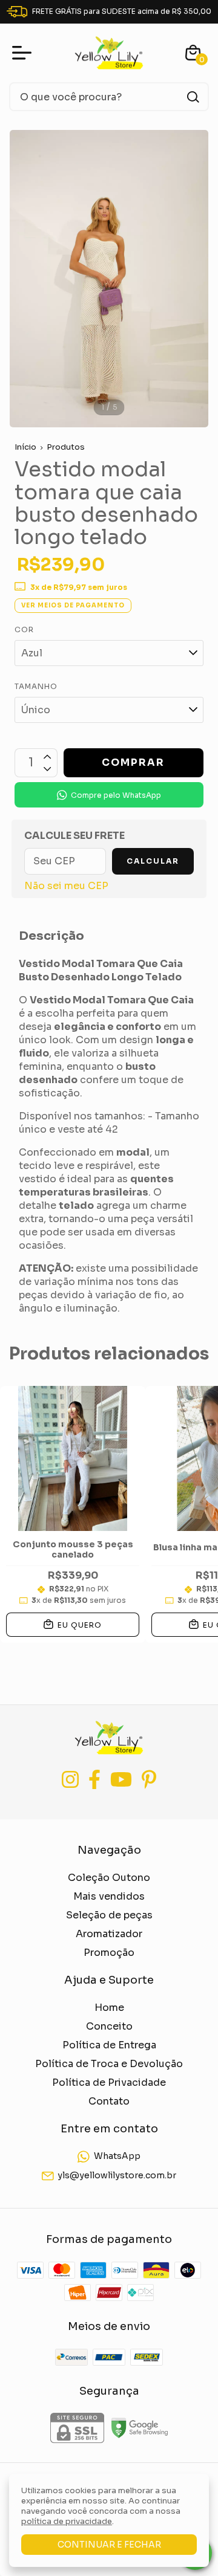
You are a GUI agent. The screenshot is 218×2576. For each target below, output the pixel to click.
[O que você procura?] (193, 97)
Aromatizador (109, 1934)
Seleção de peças (109, 1915)
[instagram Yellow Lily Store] (70, 1780)
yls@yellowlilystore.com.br (117, 2176)
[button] (109, 795)
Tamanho (36, 686)
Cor (24, 629)
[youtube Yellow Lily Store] (121, 1780)
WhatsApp (117, 2156)
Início (25, 447)
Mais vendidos (109, 1896)
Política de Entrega (109, 2045)
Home (109, 2008)
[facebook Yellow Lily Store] (94, 1780)
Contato (109, 2101)
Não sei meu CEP (66, 886)
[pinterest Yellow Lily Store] (149, 1780)
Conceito (109, 2026)
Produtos (66, 447)
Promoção (109, 1953)
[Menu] (24, 53)
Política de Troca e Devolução (109, 2064)
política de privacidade (67, 2521)
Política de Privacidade (109, 2082)
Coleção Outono (109, 1878)
